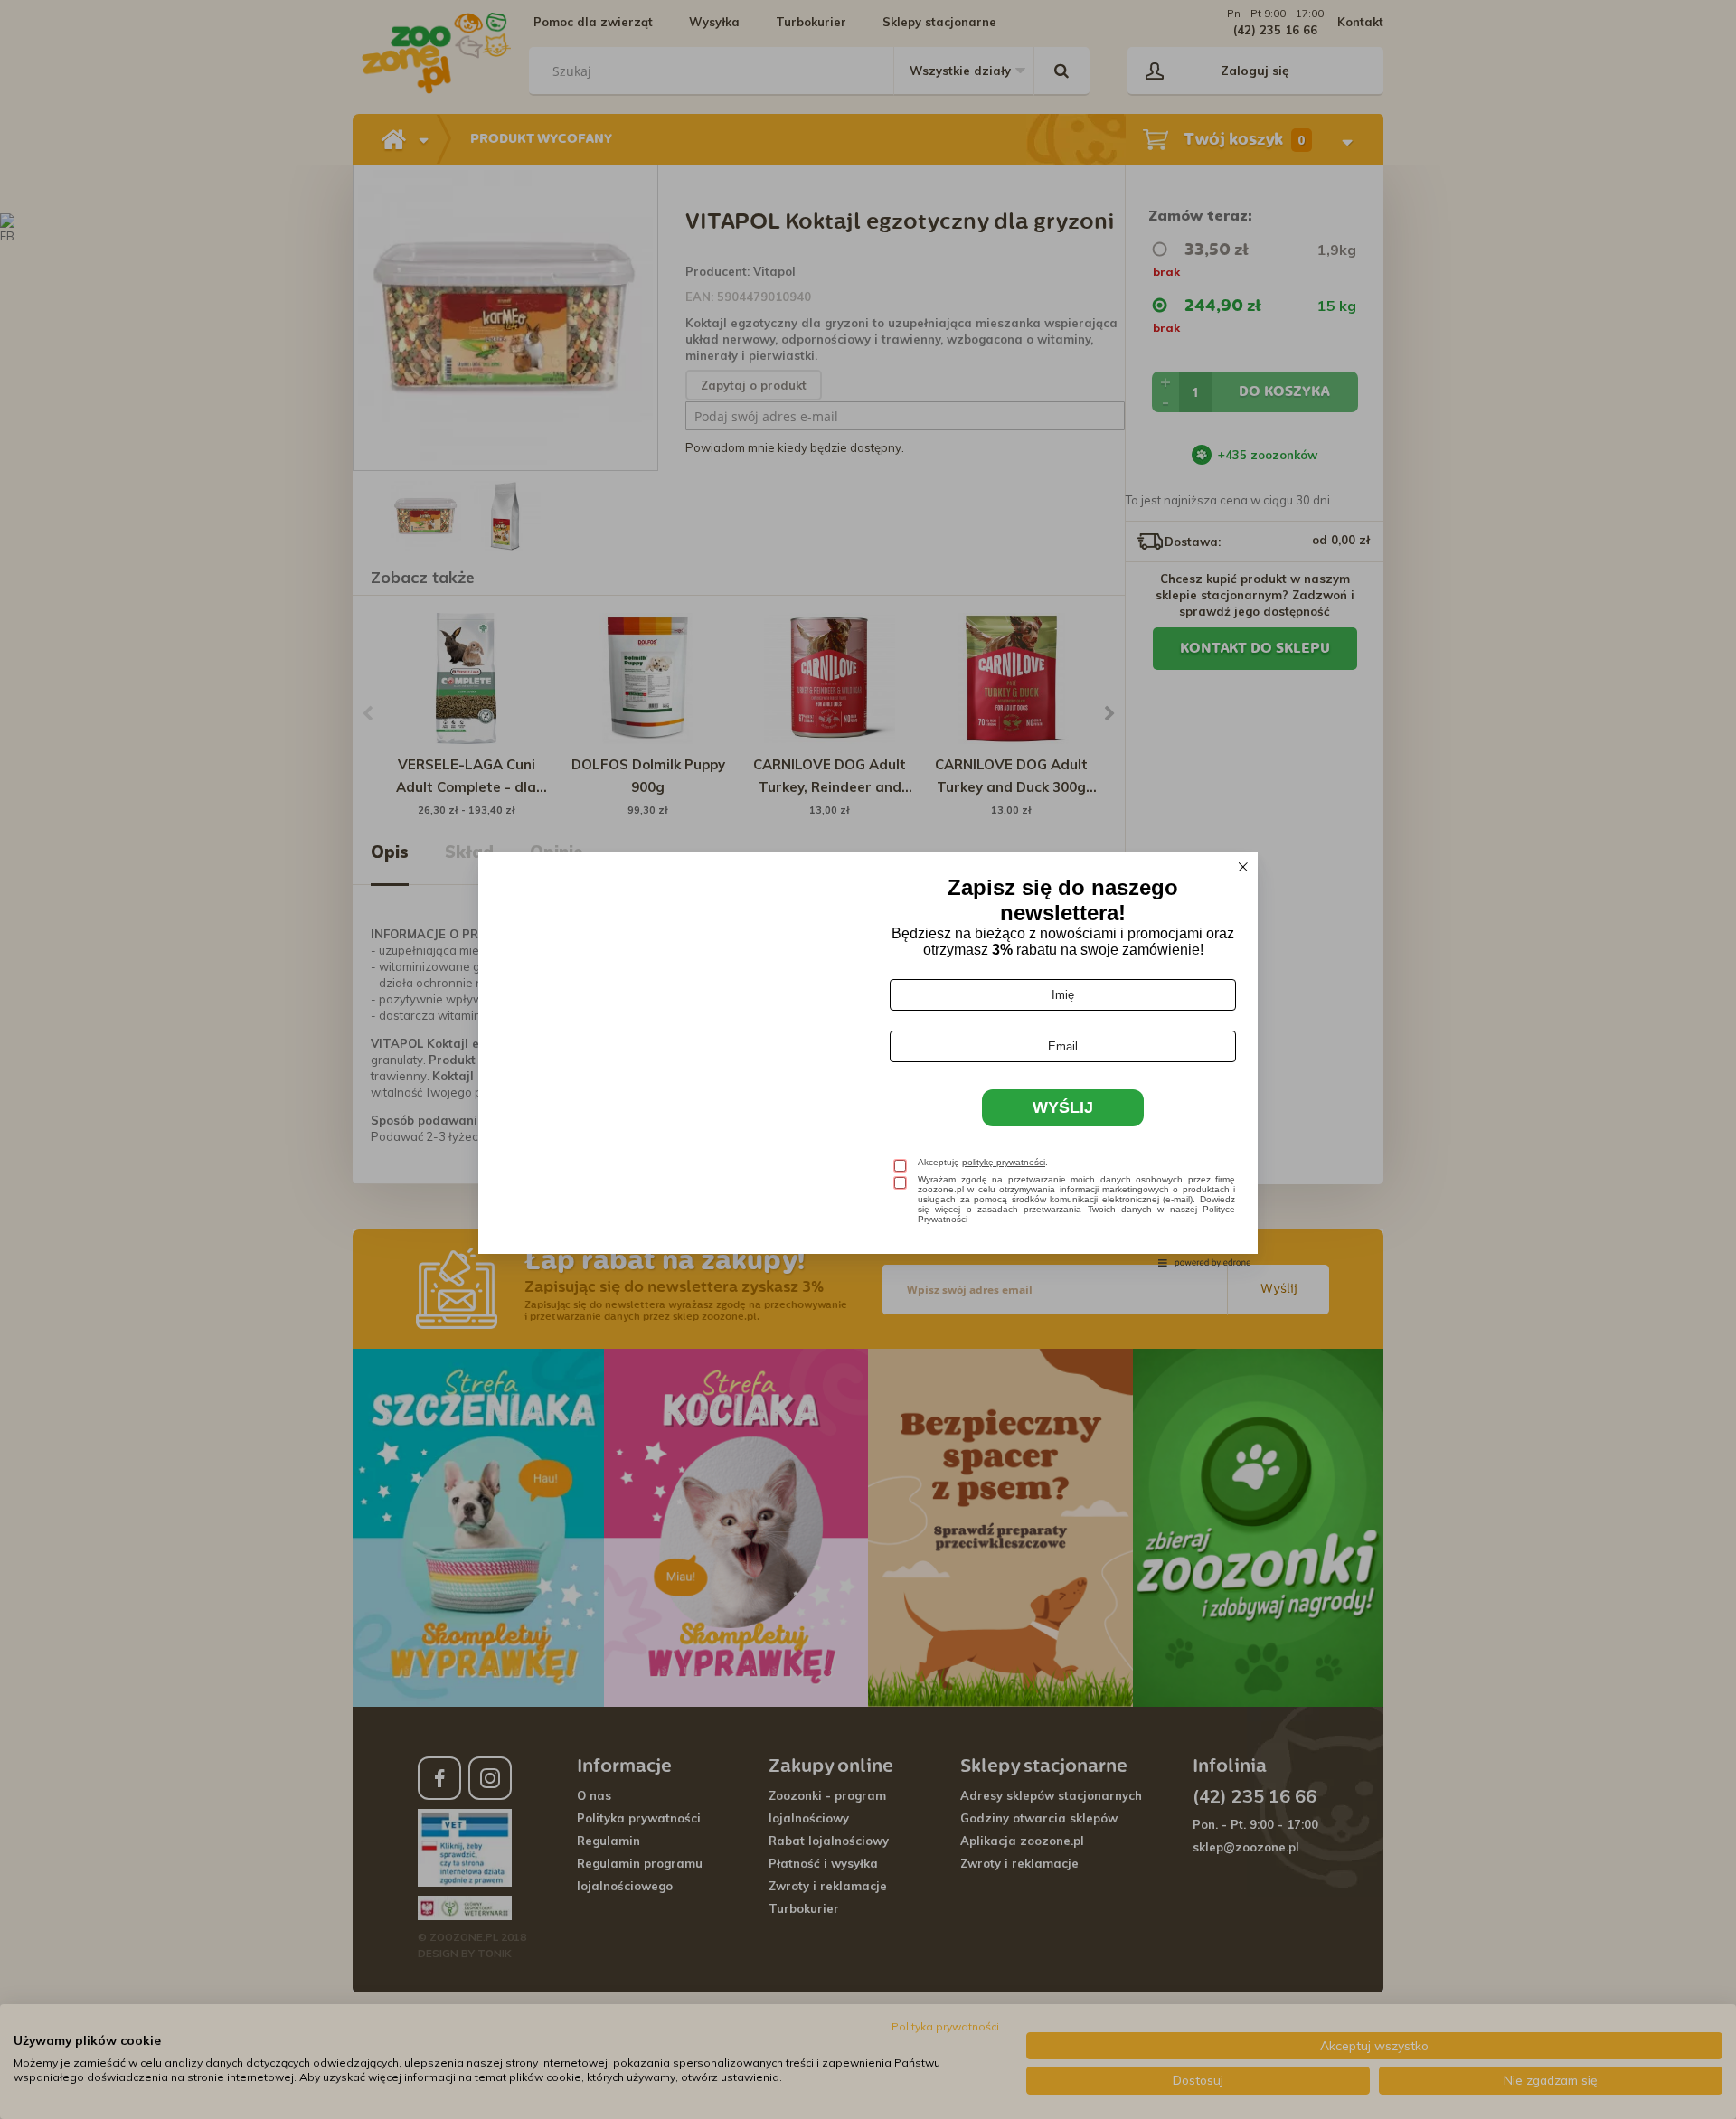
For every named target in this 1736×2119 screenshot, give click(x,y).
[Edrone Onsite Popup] (868, 1059)
